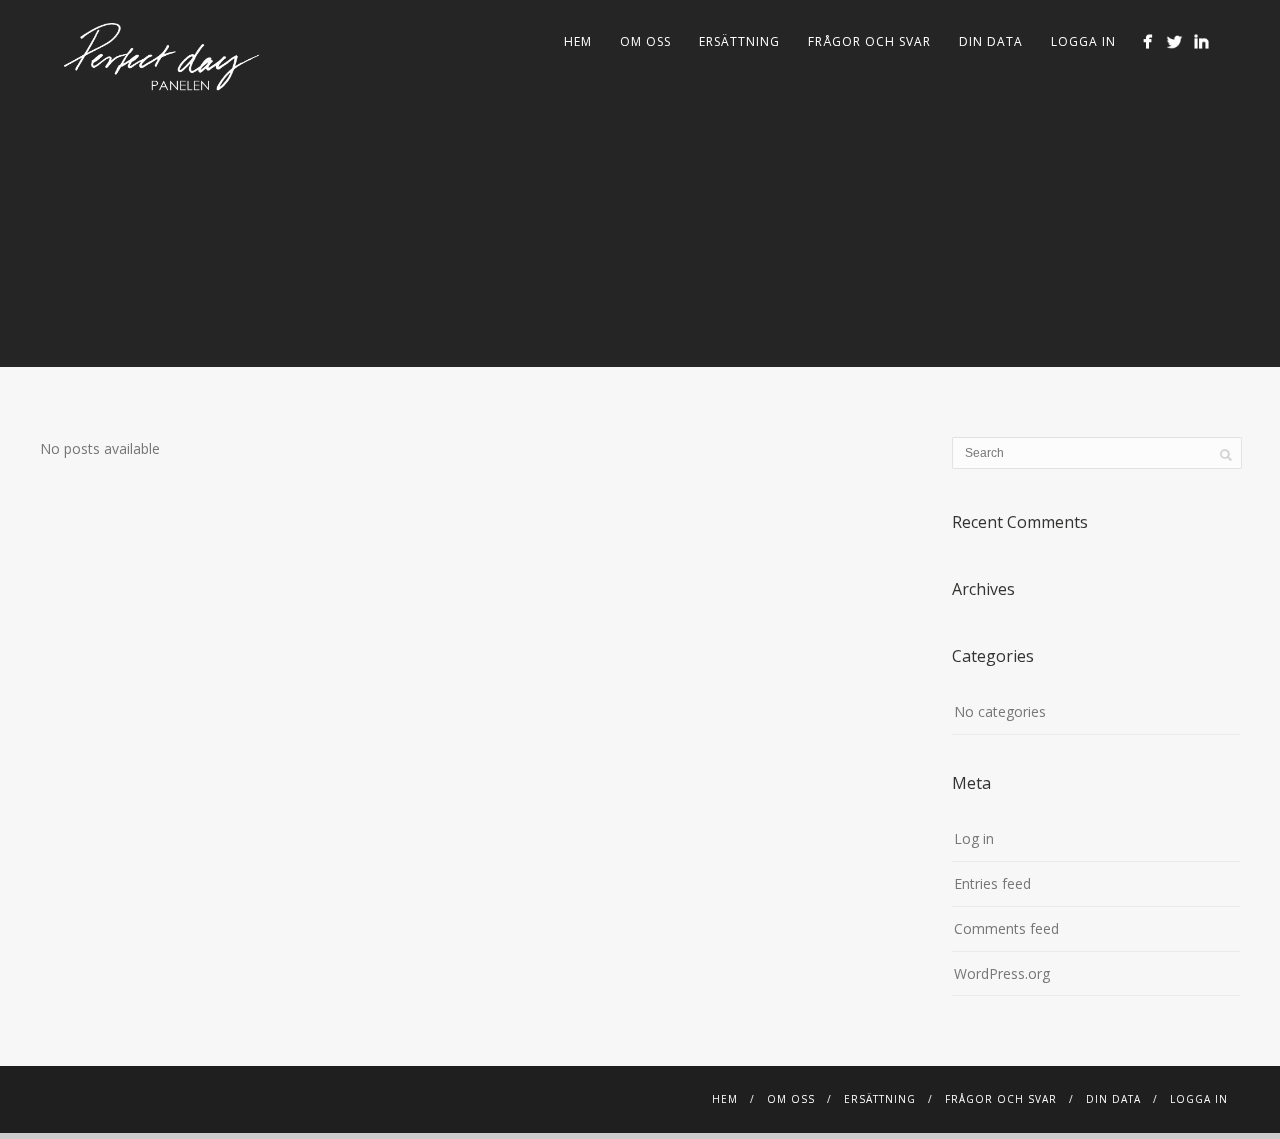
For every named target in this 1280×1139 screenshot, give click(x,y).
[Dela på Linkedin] (1201, 41)
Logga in (1083, 41)
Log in (974, 838)
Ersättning (739, 41)
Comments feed (1006, 928)
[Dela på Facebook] (1147, 41)
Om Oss (645, 41)
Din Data (991, 41)
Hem (578, 41)
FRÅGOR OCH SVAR (869, 41)
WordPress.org (1002, 973)
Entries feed (992, 883)
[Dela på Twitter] (1174, 41)
